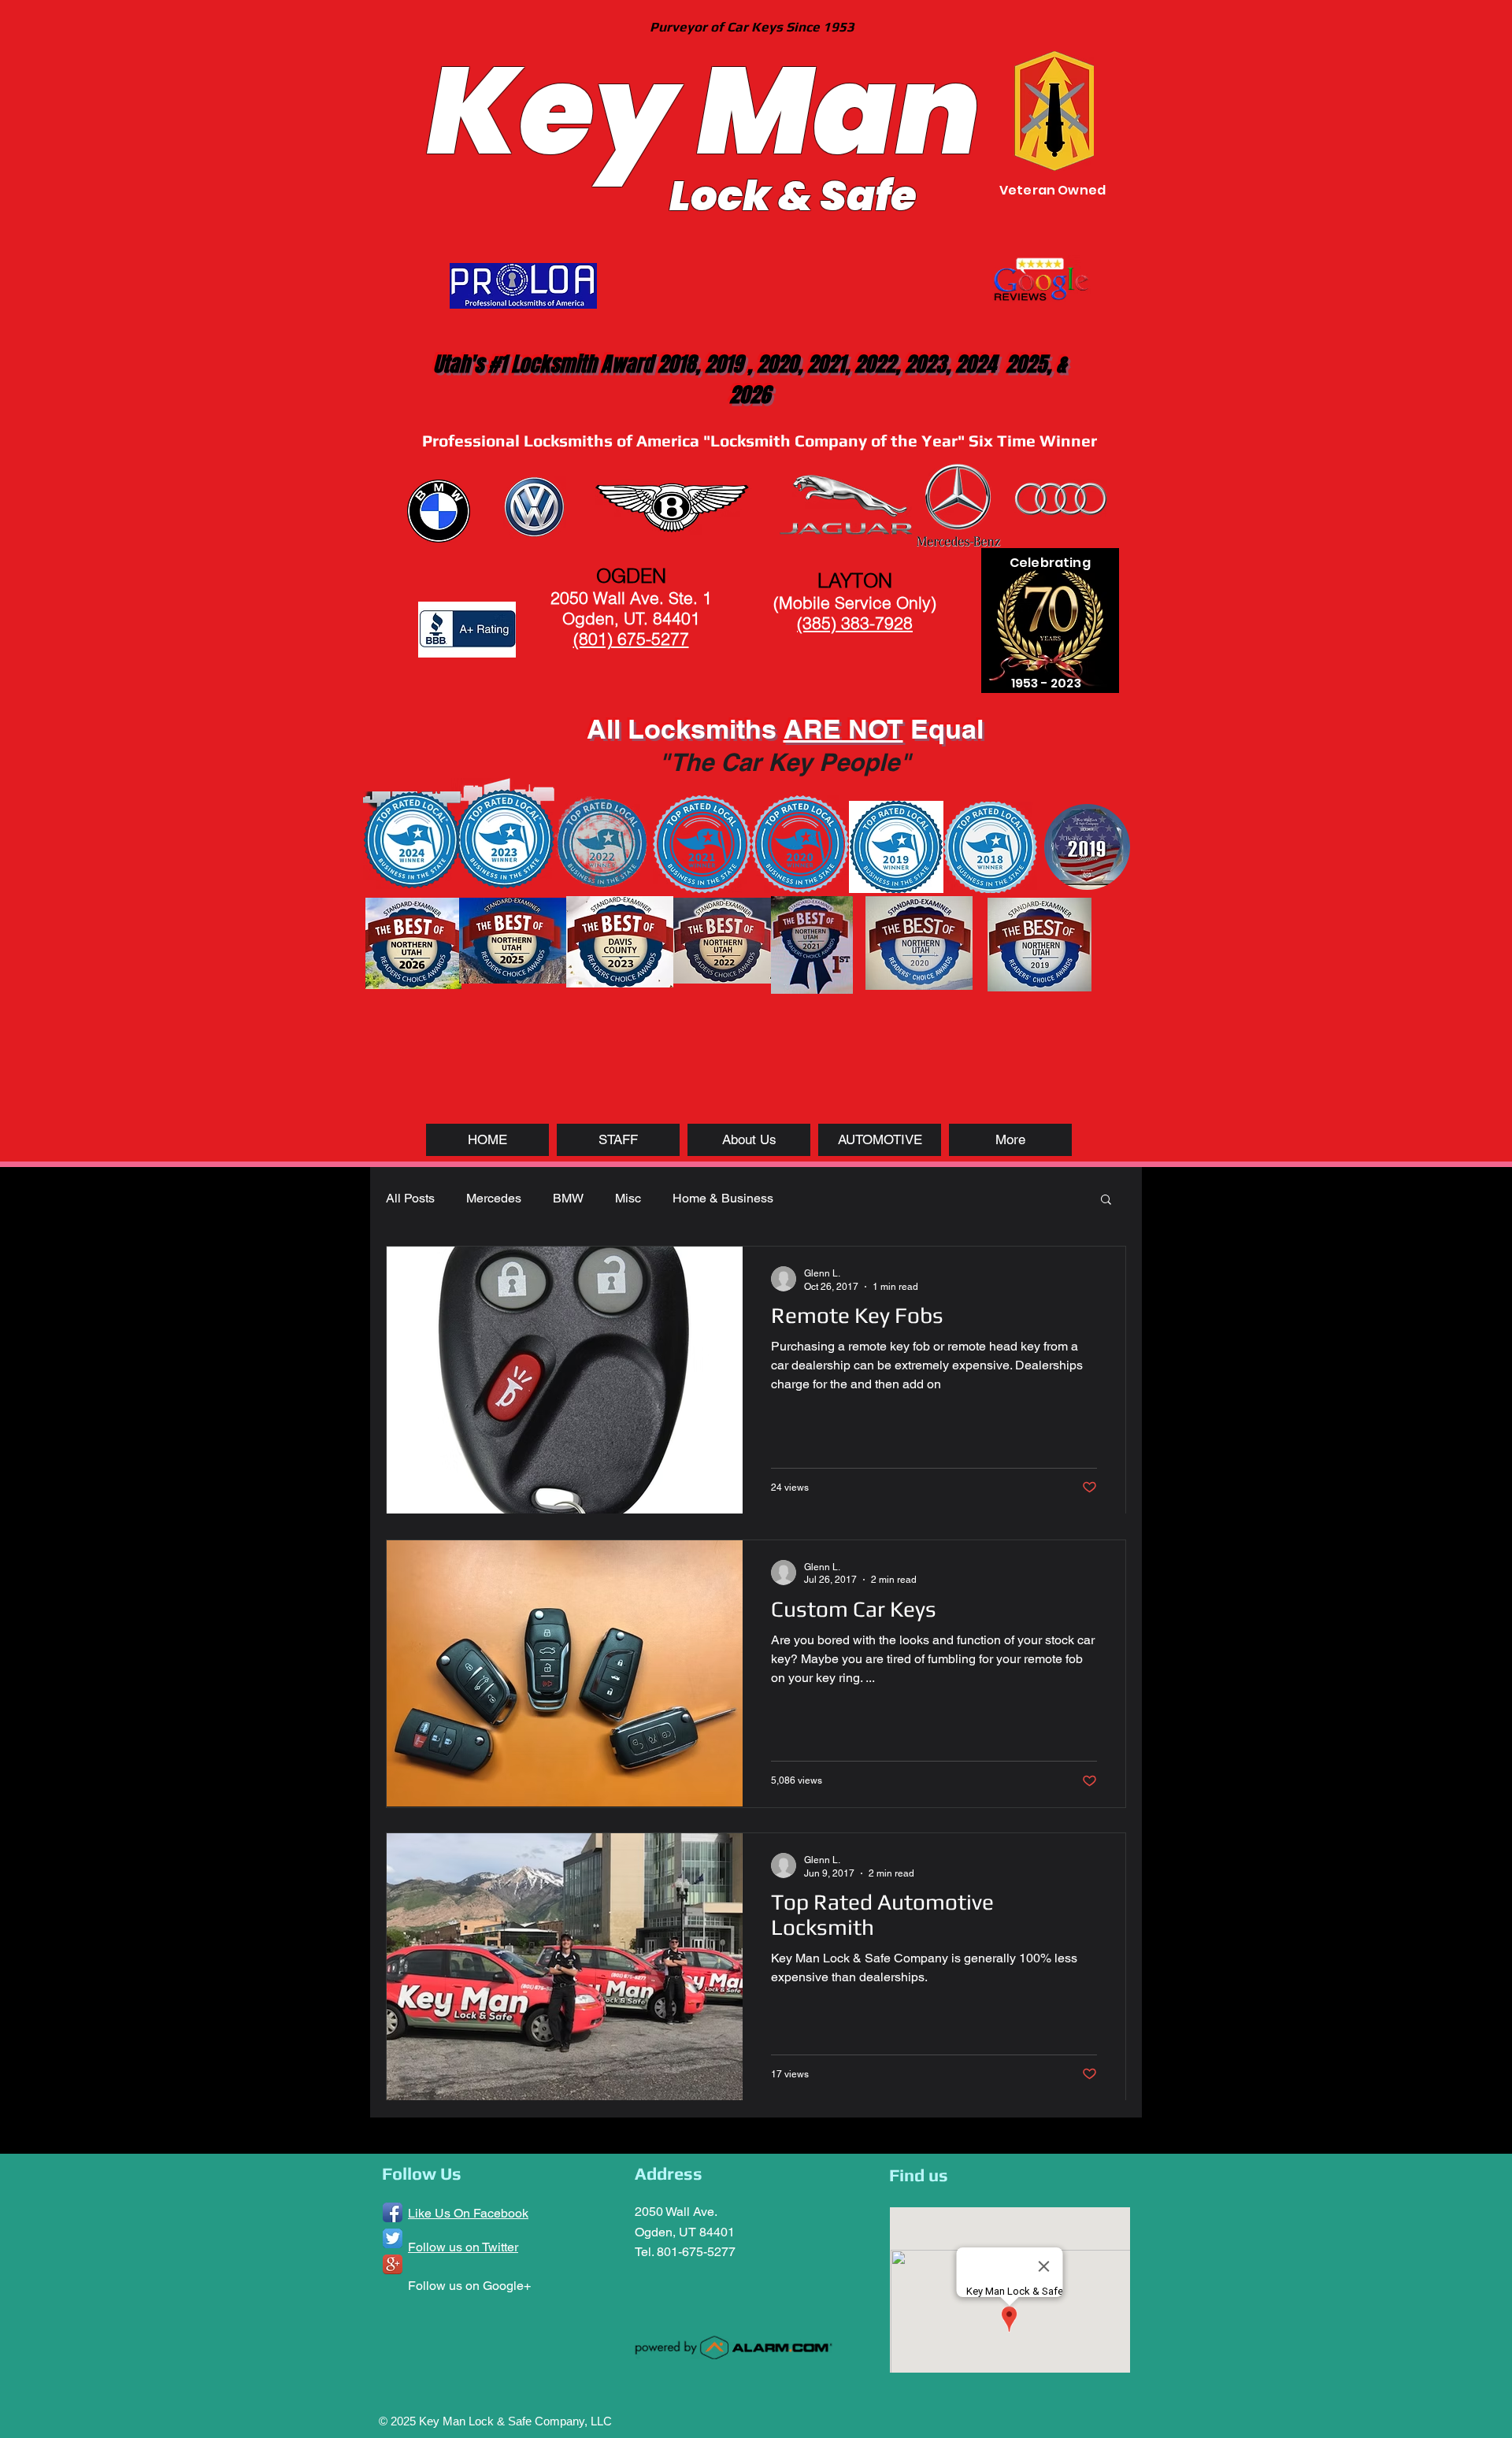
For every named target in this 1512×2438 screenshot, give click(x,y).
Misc (628, 1198)
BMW (568, 1198)
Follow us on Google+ (469, 2286)
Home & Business (723, 1198)
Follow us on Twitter (463, 2247)
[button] (1106, 1200)
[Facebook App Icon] (393, 2212)
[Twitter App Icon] (393, 2238)
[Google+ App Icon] (393, 2264)
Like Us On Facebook (468, 2213)
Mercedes (494, 1198)
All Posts (410, 1198)
